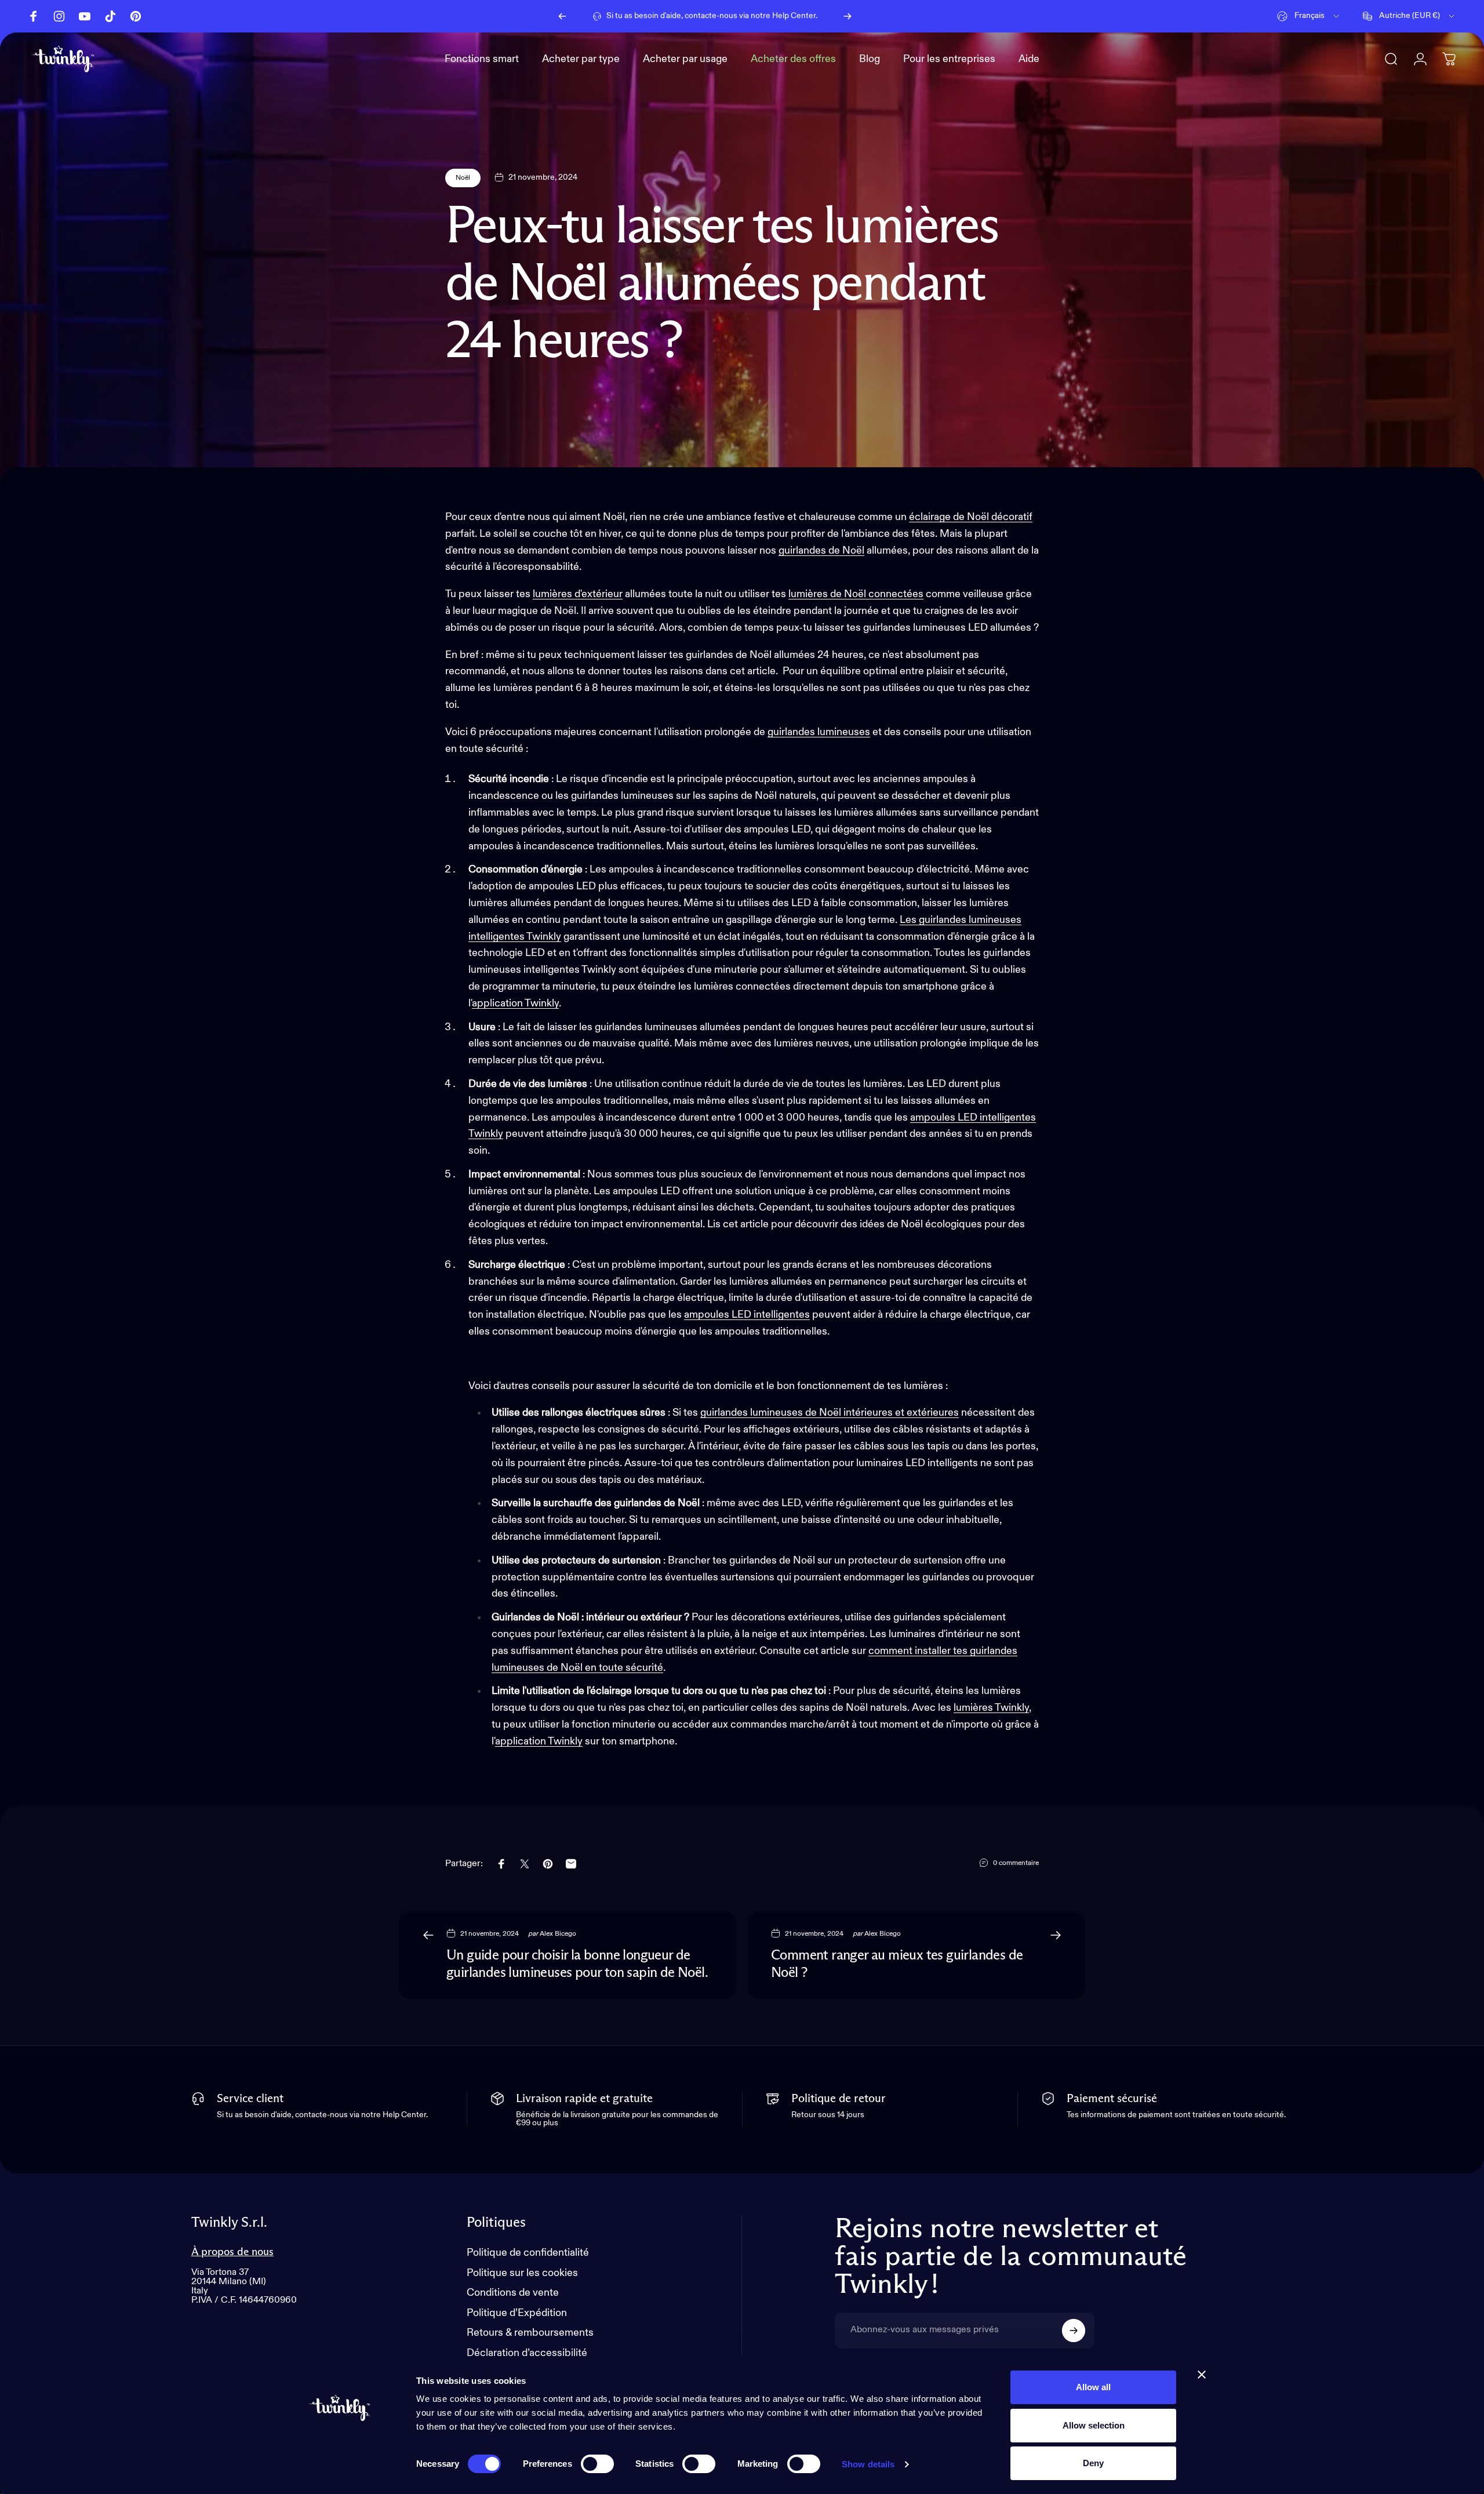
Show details (868, 2464)
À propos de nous (232, 2252)
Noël (463, 178)
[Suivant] (848, 16)
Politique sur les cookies (522, 2273)
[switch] (597, 2464)
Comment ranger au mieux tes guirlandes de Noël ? (897, 1964)
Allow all (1093, 2387)
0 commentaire (1016, 1863)
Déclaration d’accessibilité (527, 2353)
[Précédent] (562, 16)
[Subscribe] (1074, 2331)
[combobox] (1309, 16)
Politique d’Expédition (517, 2313)
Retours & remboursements (530, 2333)
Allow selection (1094, 2425)
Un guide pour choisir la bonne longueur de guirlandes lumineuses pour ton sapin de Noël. (577, 1964)
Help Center (794, 16)
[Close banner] (1202, 2375)
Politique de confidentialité (528, 2253)
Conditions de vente (513, 2293)
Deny (1093, 2463)
